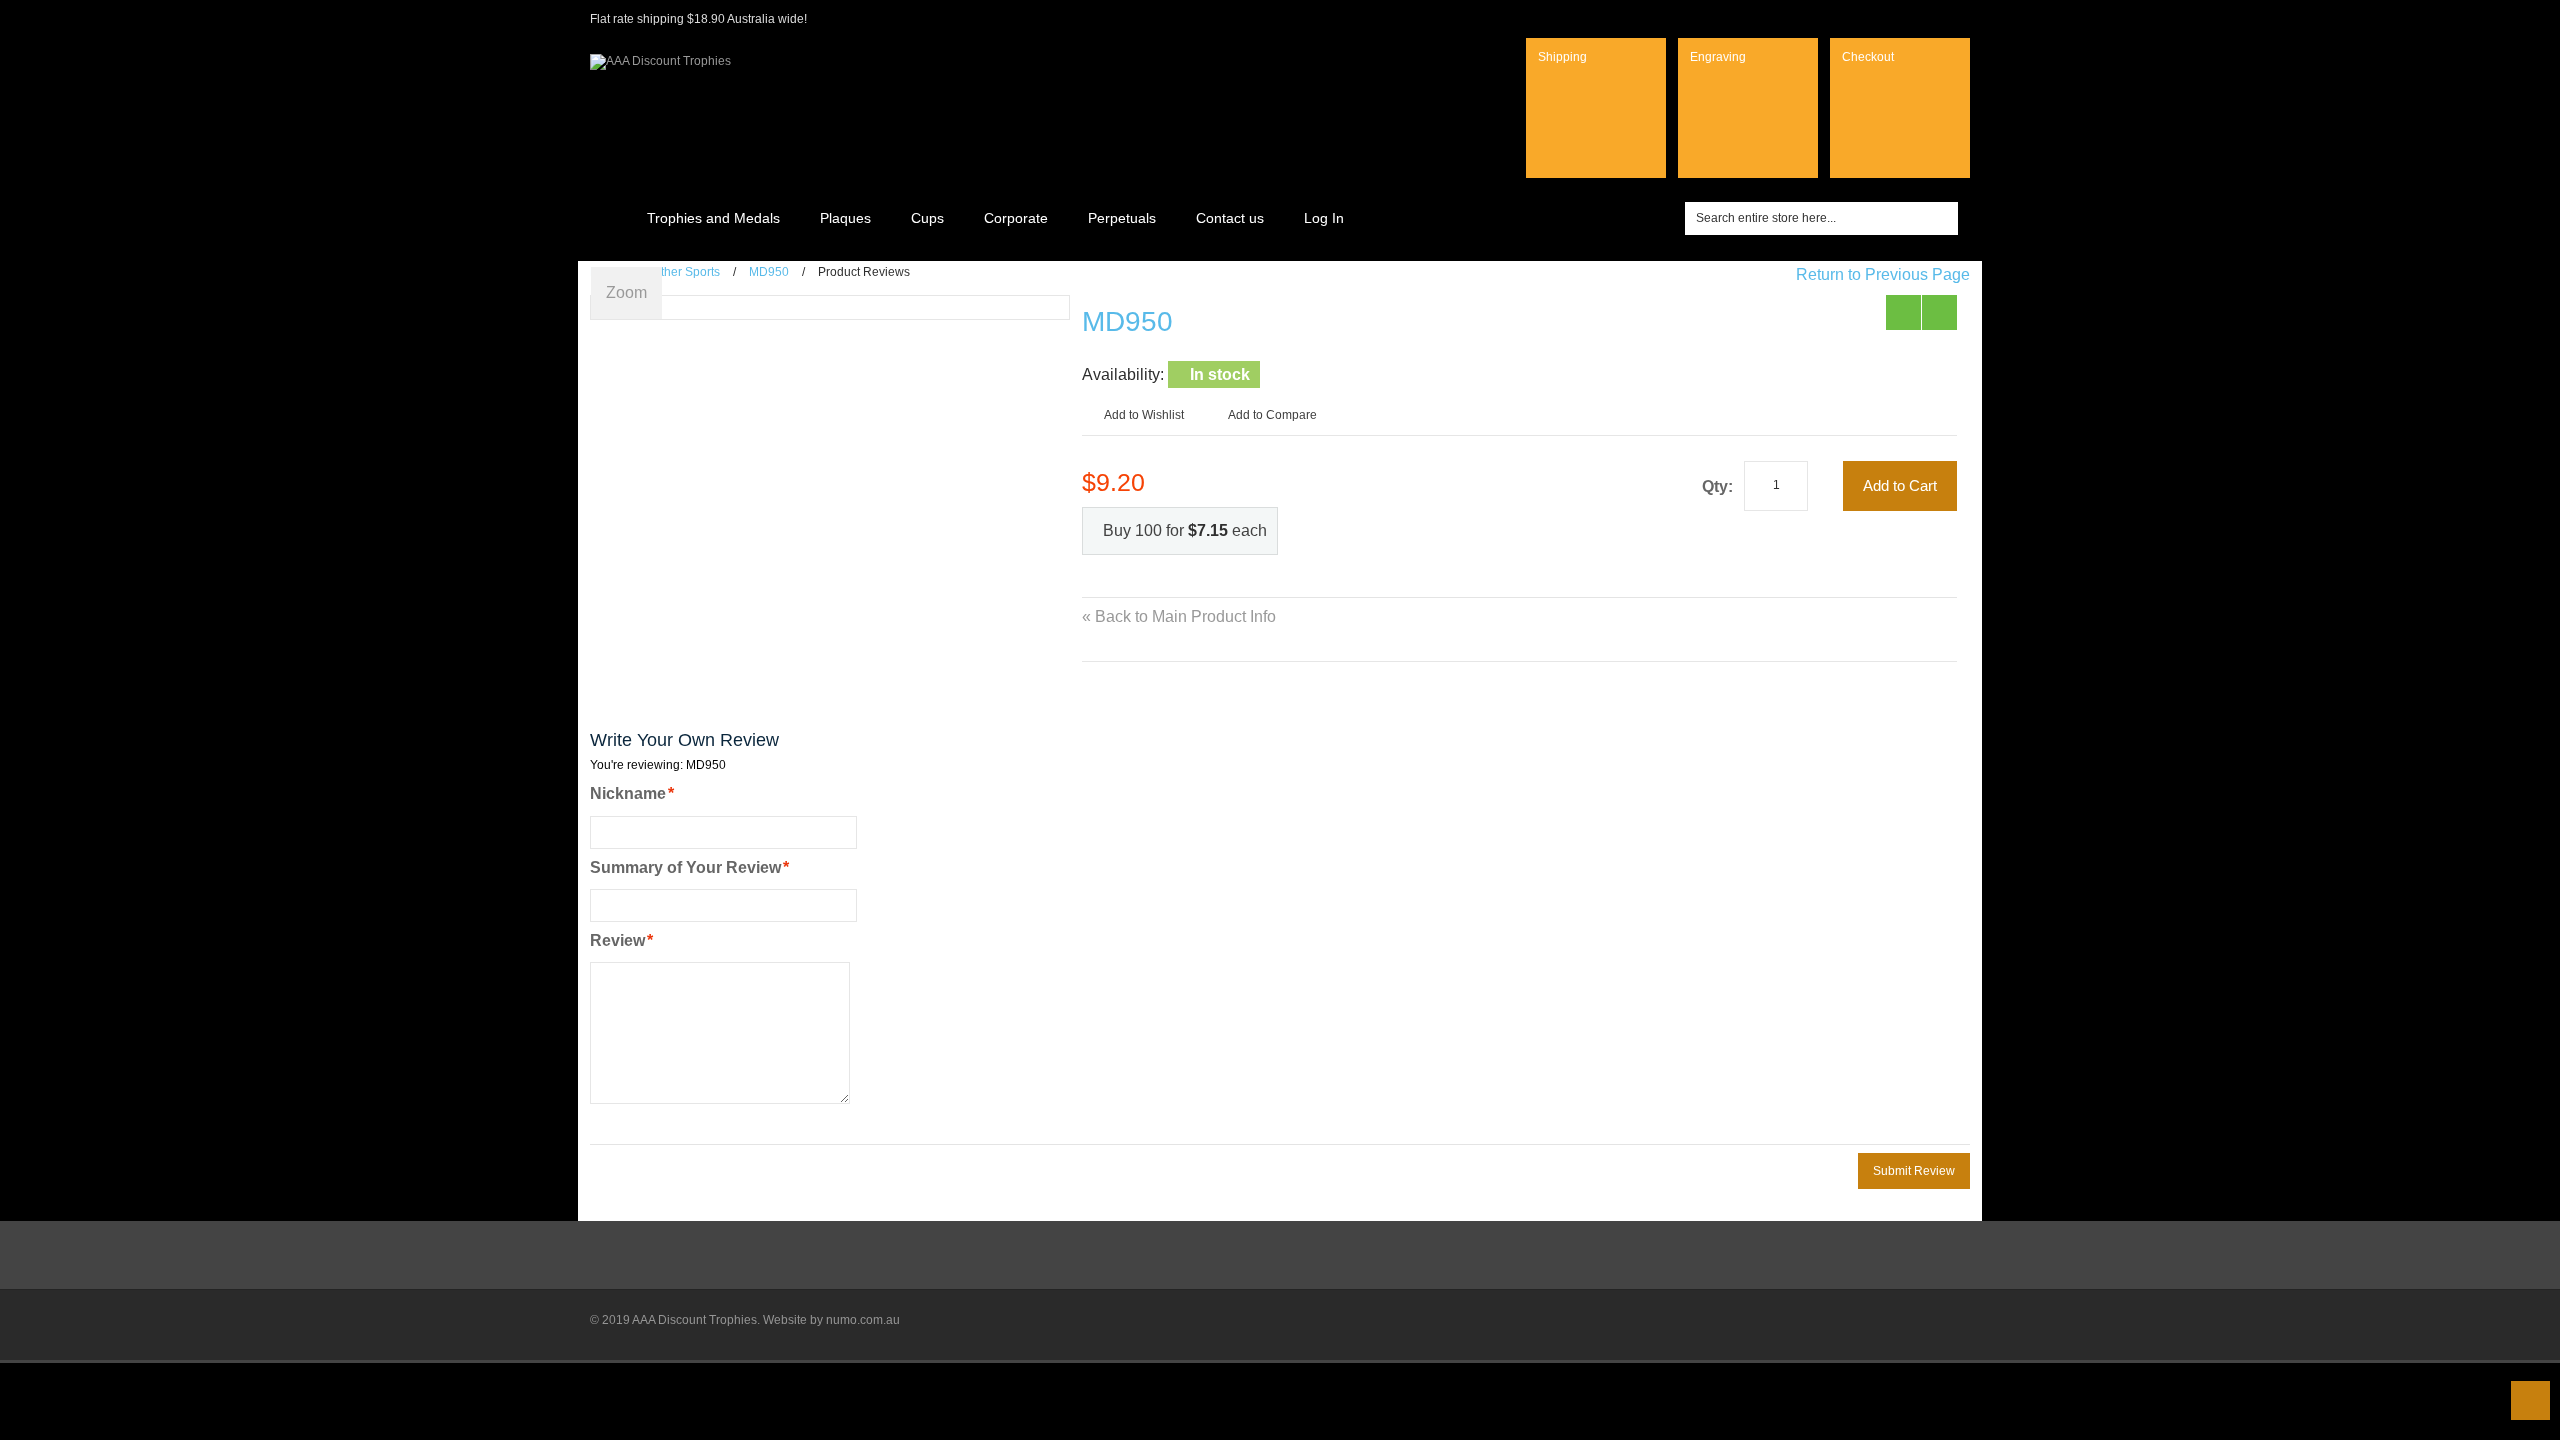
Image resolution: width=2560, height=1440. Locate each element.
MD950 (769, 272)
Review (617, 940)
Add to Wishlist (1144, 415)
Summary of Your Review (685, 867)
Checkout (1868, 57)
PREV (1903, 312)
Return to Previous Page (1883, 274)
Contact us (1230, 218)
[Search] (1944, 218)
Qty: (1717, 486)
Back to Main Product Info (1179, 616)
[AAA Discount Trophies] (660, 54)
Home (607, 218)
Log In (1324, 218)
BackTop (2530, 1400)
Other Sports (686, 272)
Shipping (1562, 57)
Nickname (628, 793)
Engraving (1718, 57)
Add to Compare (1272, 415)
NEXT (1939, 312)
